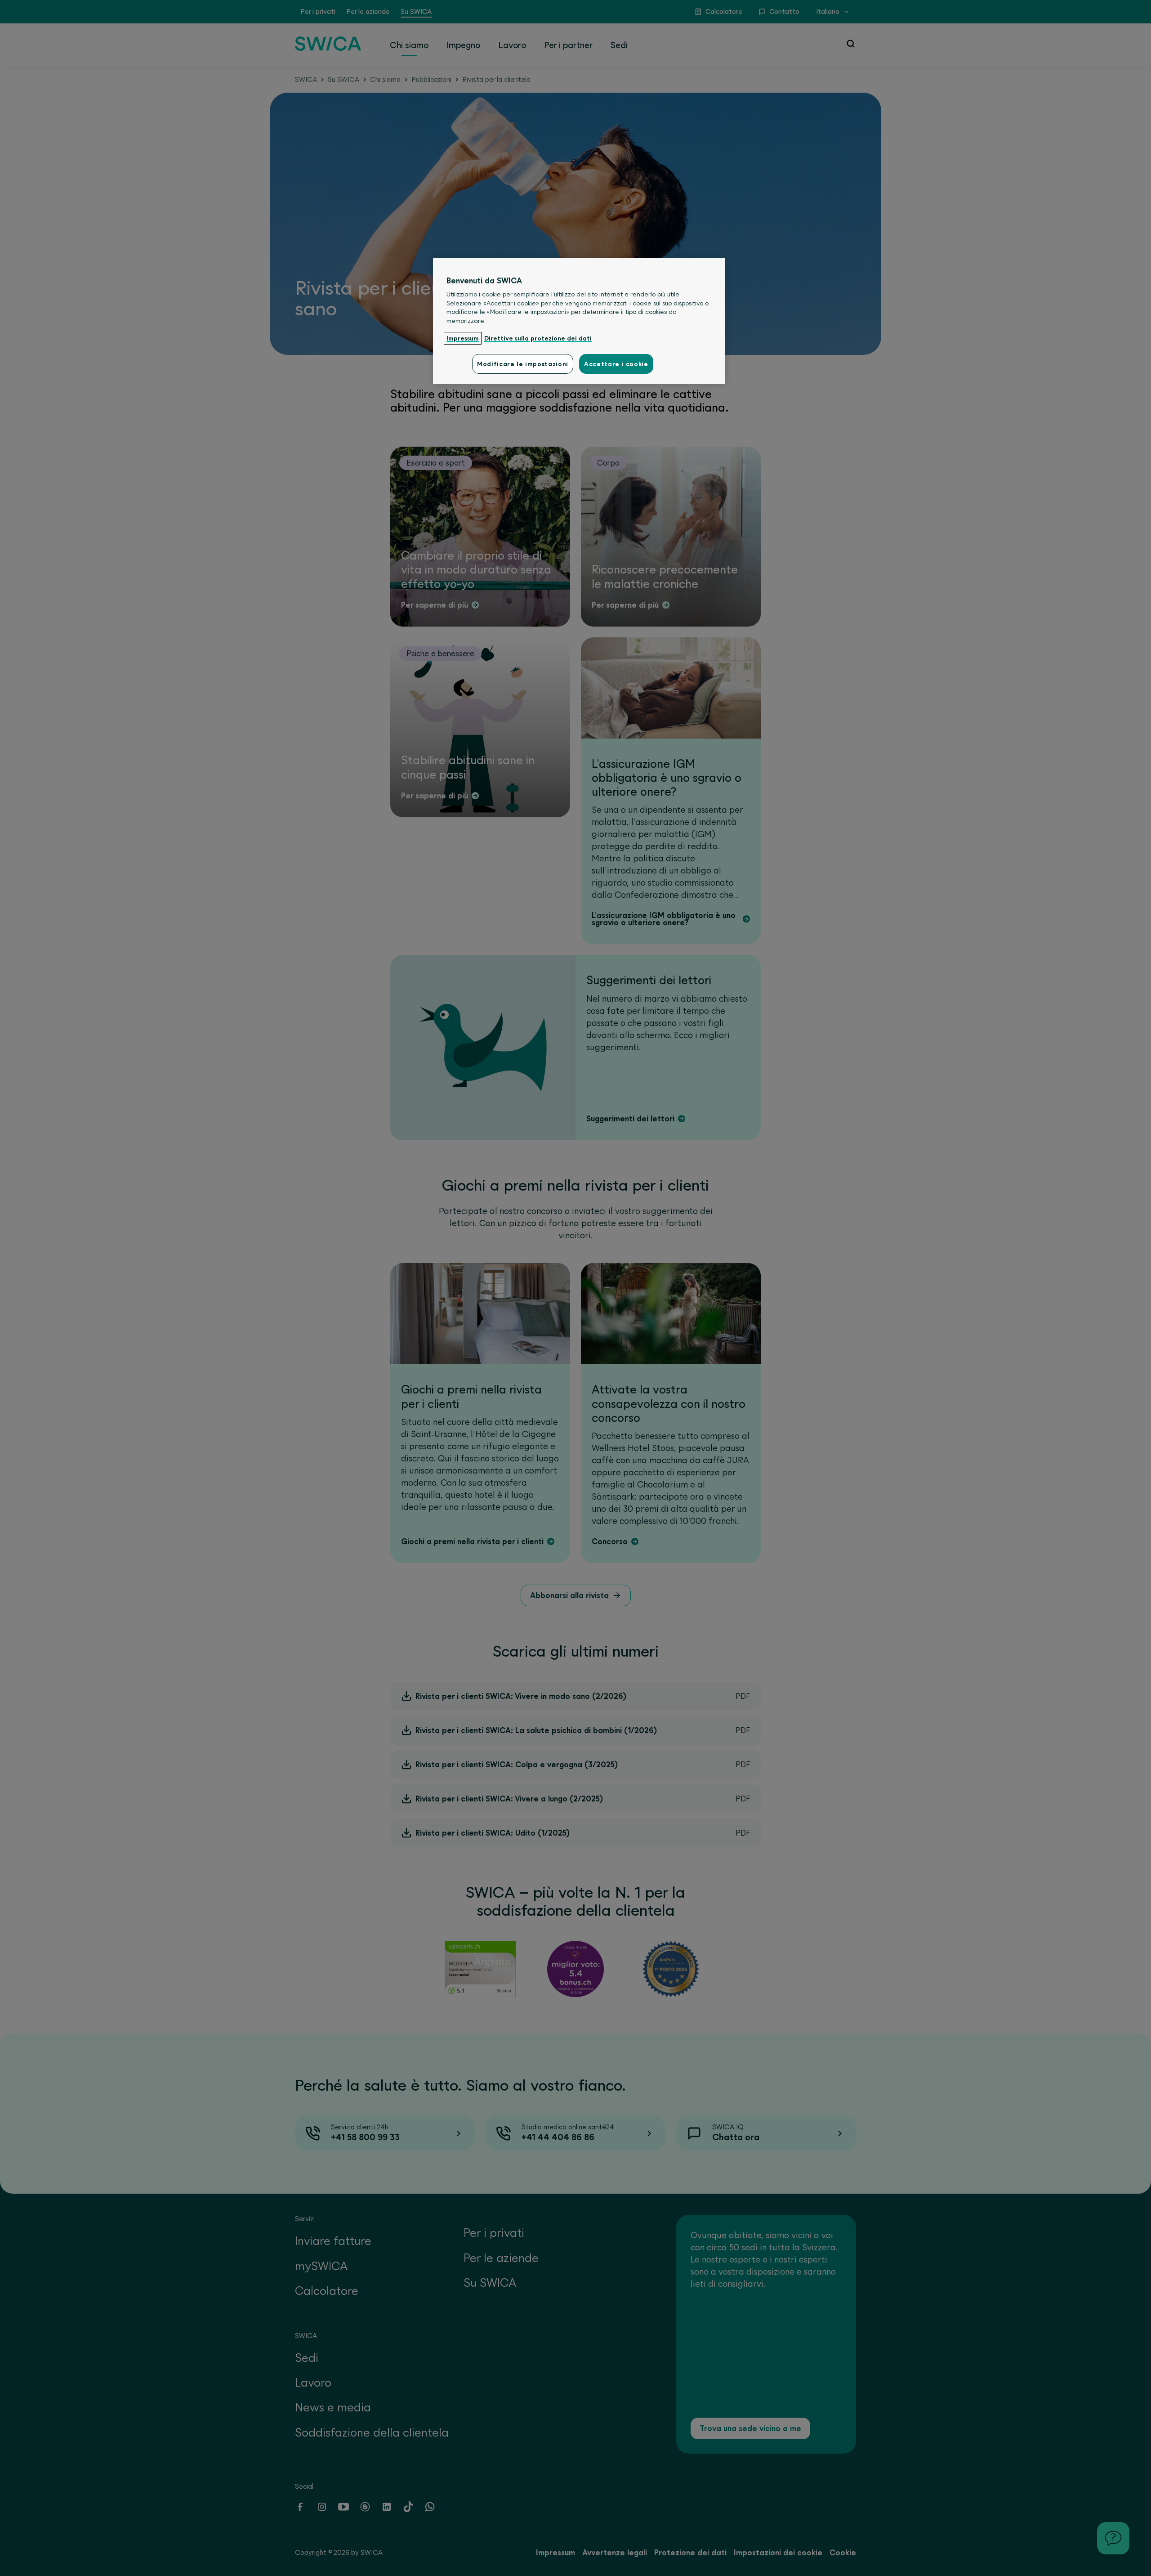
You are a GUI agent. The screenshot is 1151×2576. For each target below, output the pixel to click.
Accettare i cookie (616, 364)
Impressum (463, 338)
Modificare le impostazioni (523, 364)
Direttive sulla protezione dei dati (538, 338)
